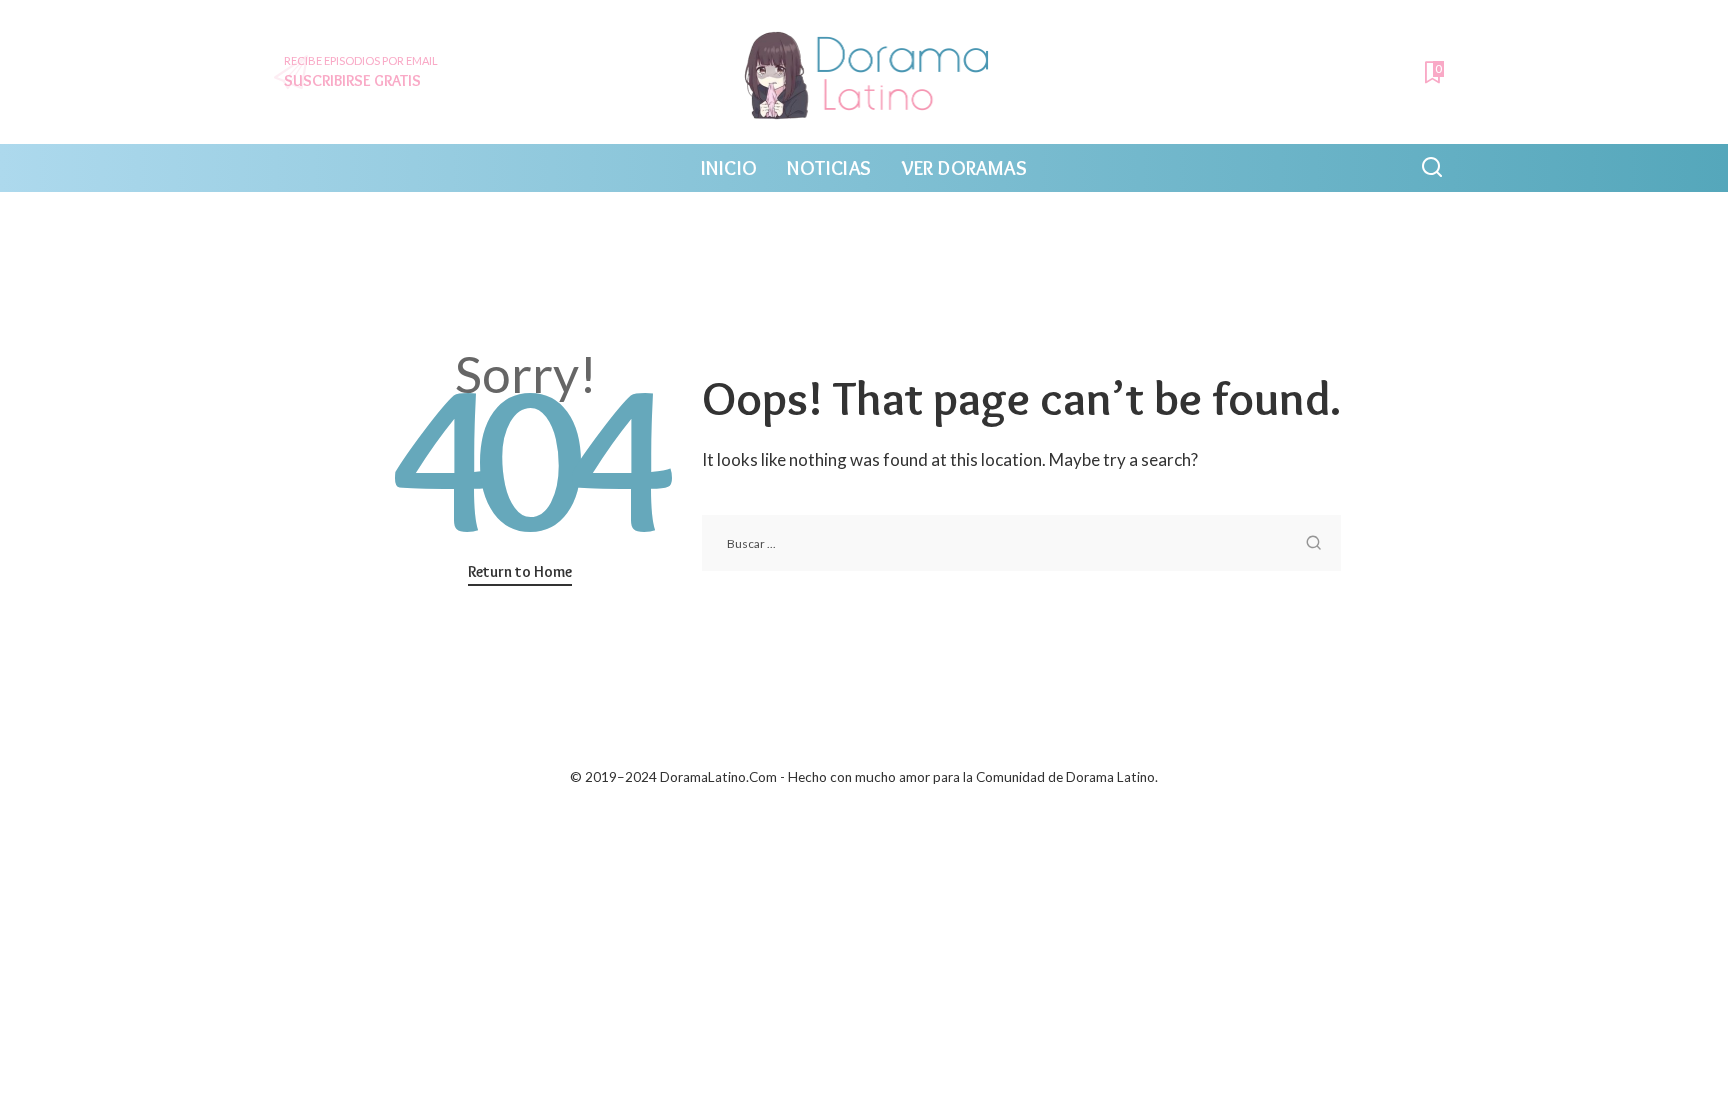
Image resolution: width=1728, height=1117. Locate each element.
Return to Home (520, 571)
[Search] (1432, 168)
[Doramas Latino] (864, 72)
